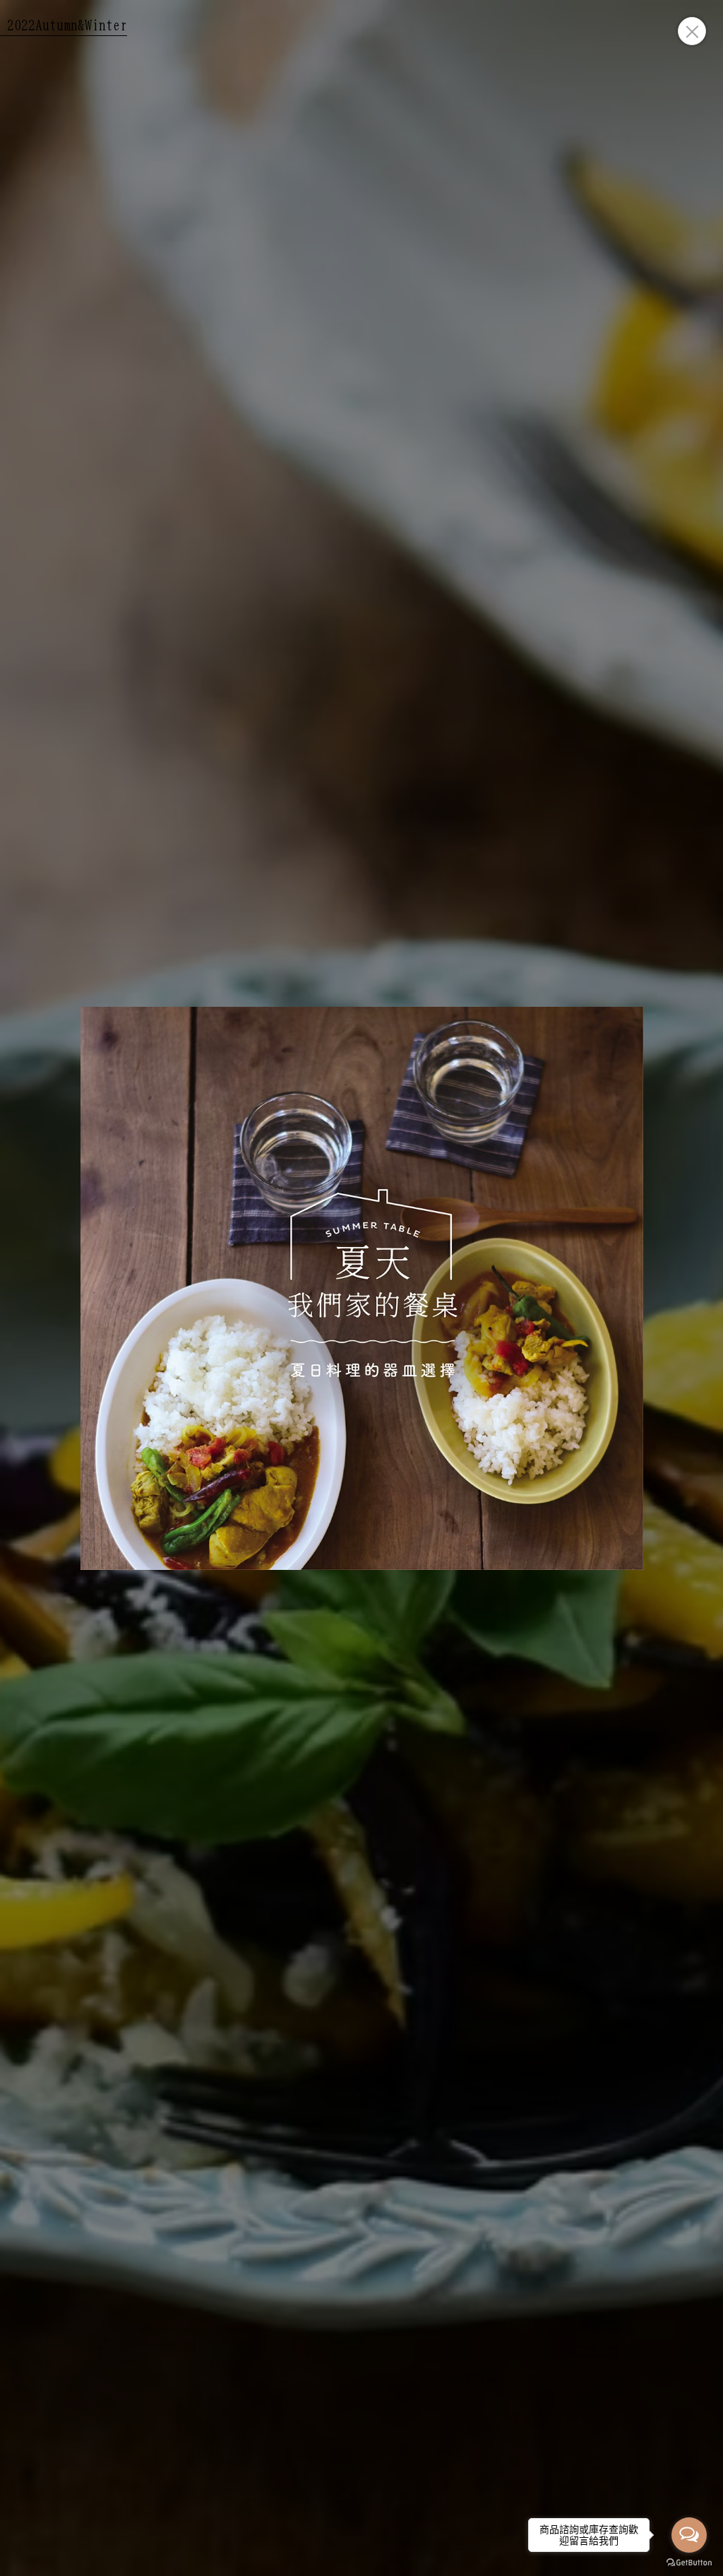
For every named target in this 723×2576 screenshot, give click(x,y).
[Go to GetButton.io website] (689, 2562)
